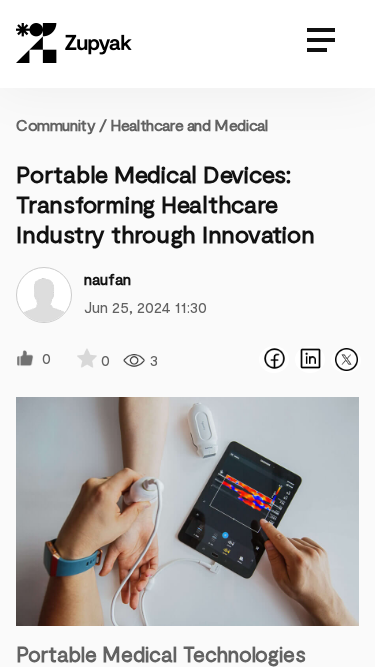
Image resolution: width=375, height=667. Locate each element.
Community (61, 124)
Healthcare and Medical (188, 124)
